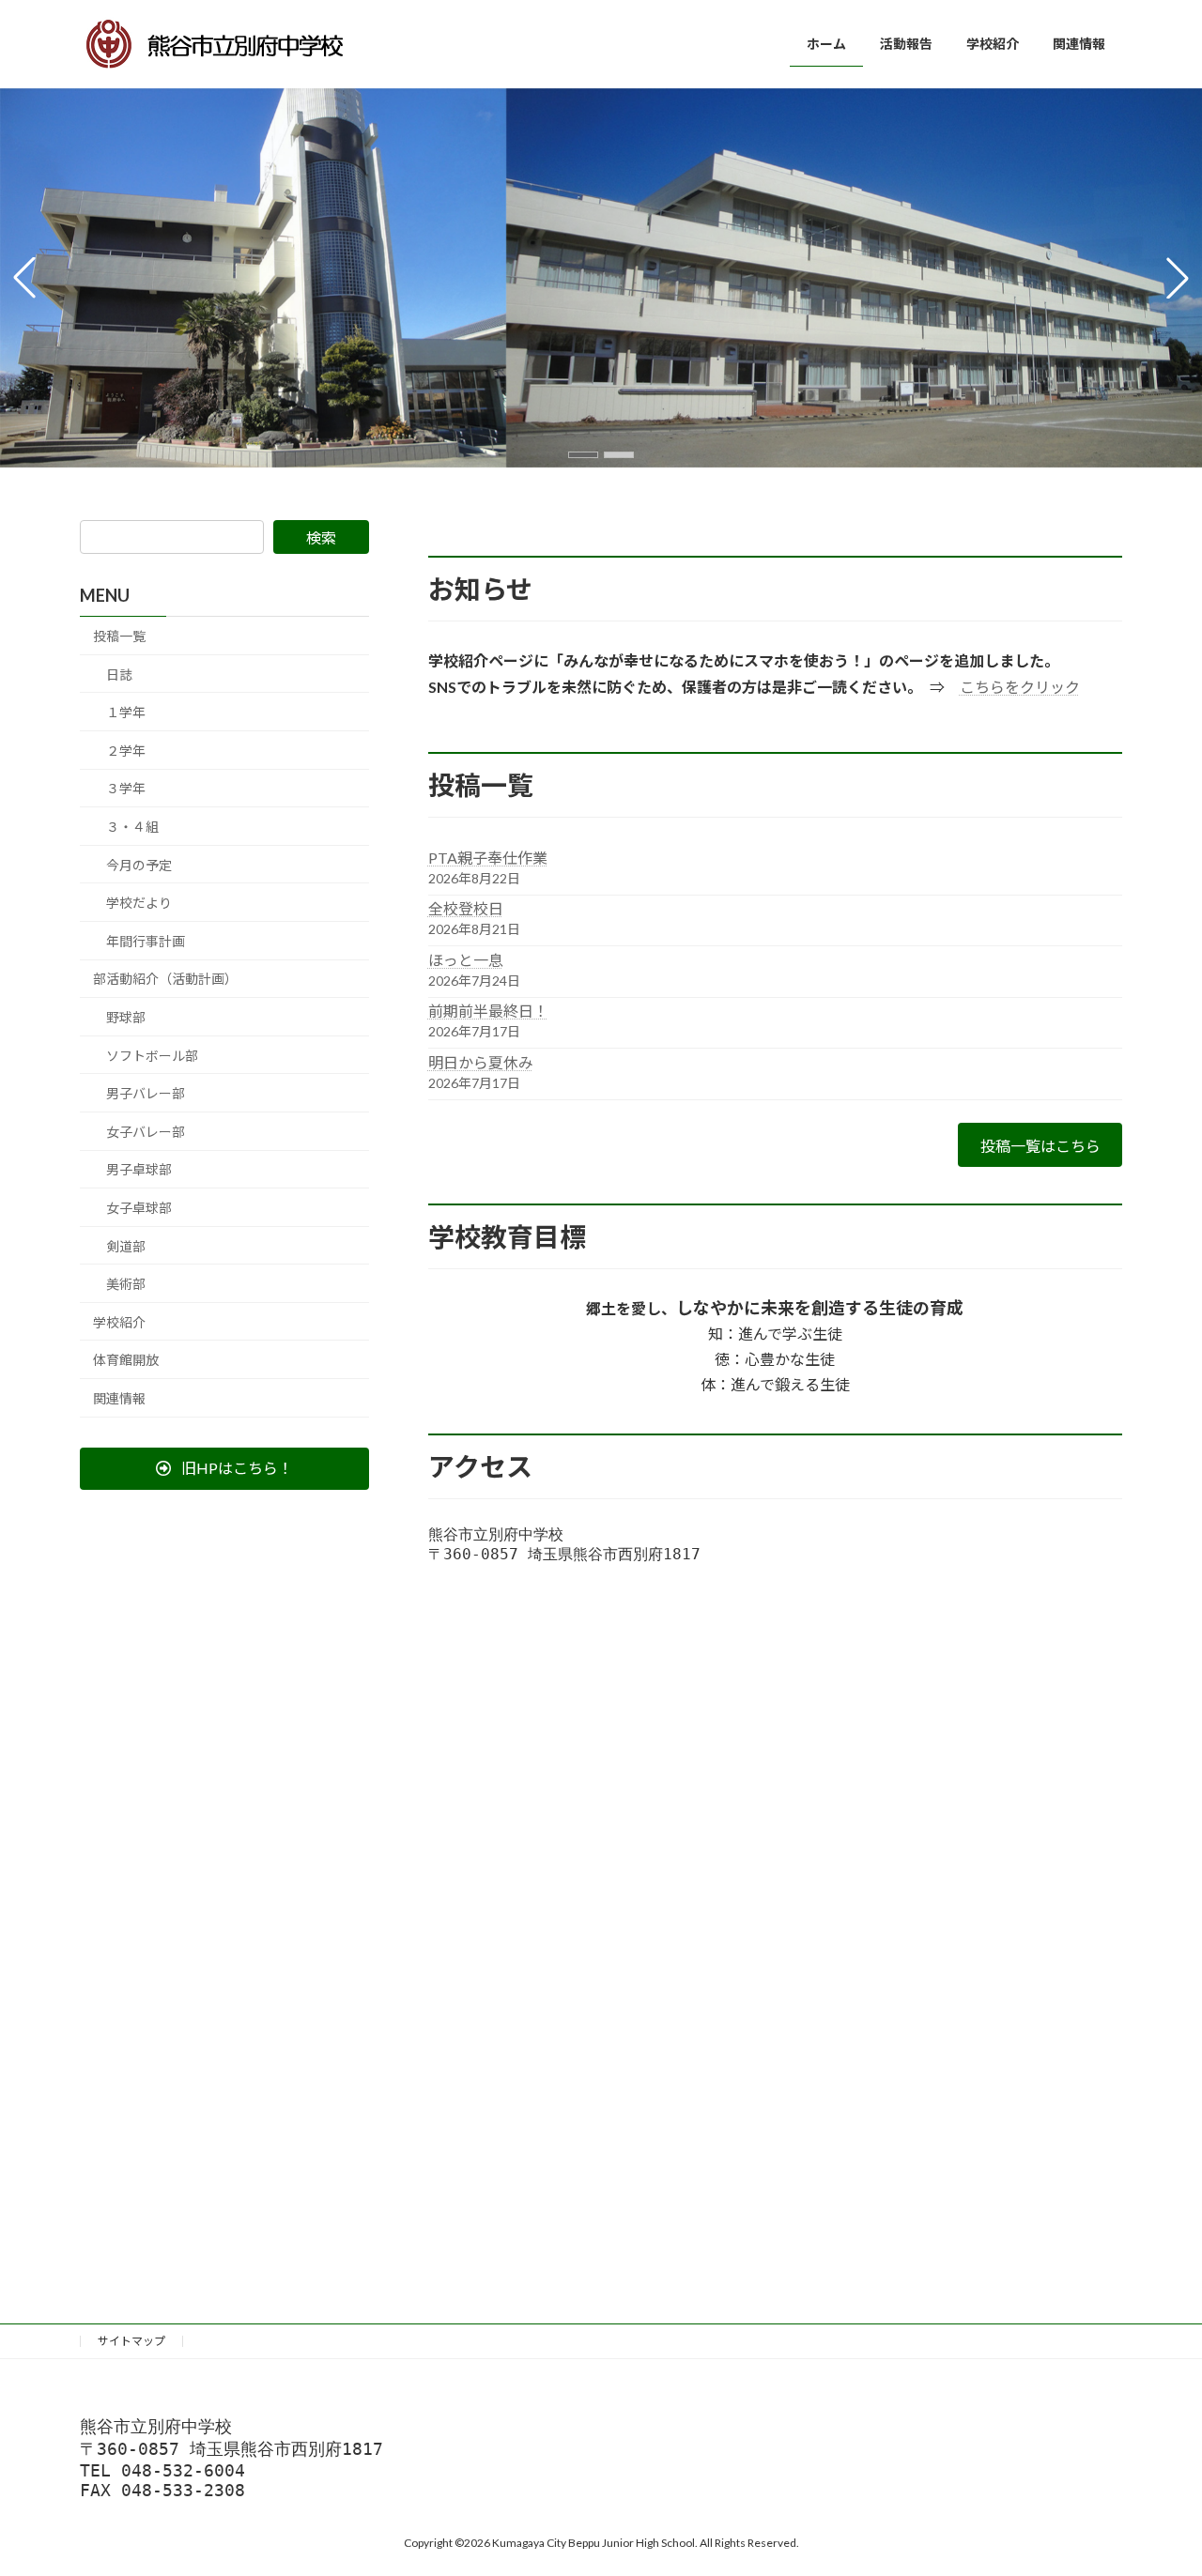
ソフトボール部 (152, 1055)
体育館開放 (126, 1360)
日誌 (119, 674)
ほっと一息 (466, 960)
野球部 (126, 1017)
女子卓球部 (139, 1208)
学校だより (139, 903)
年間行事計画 (146, 941)
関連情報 (119, 1398)
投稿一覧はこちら (1040, 1146)
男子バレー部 (146, 1093)
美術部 (126, 1284)
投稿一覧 (119, 636)
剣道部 (126, 1245)
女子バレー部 (146, 1132)
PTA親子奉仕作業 (488, 858)
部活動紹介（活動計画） (165, 979)
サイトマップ (131, 2341)
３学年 (126, 788)
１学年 (126, 712)
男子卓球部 (139, 1169)
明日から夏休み (481, 1062)
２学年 (126, 751)
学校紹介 (119, 1321)
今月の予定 (139, 864)
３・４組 (132, 827)
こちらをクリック (1020, 687)
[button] (583, 455)
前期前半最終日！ (488, 1011)
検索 (321, 537)
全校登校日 (466, 908)
